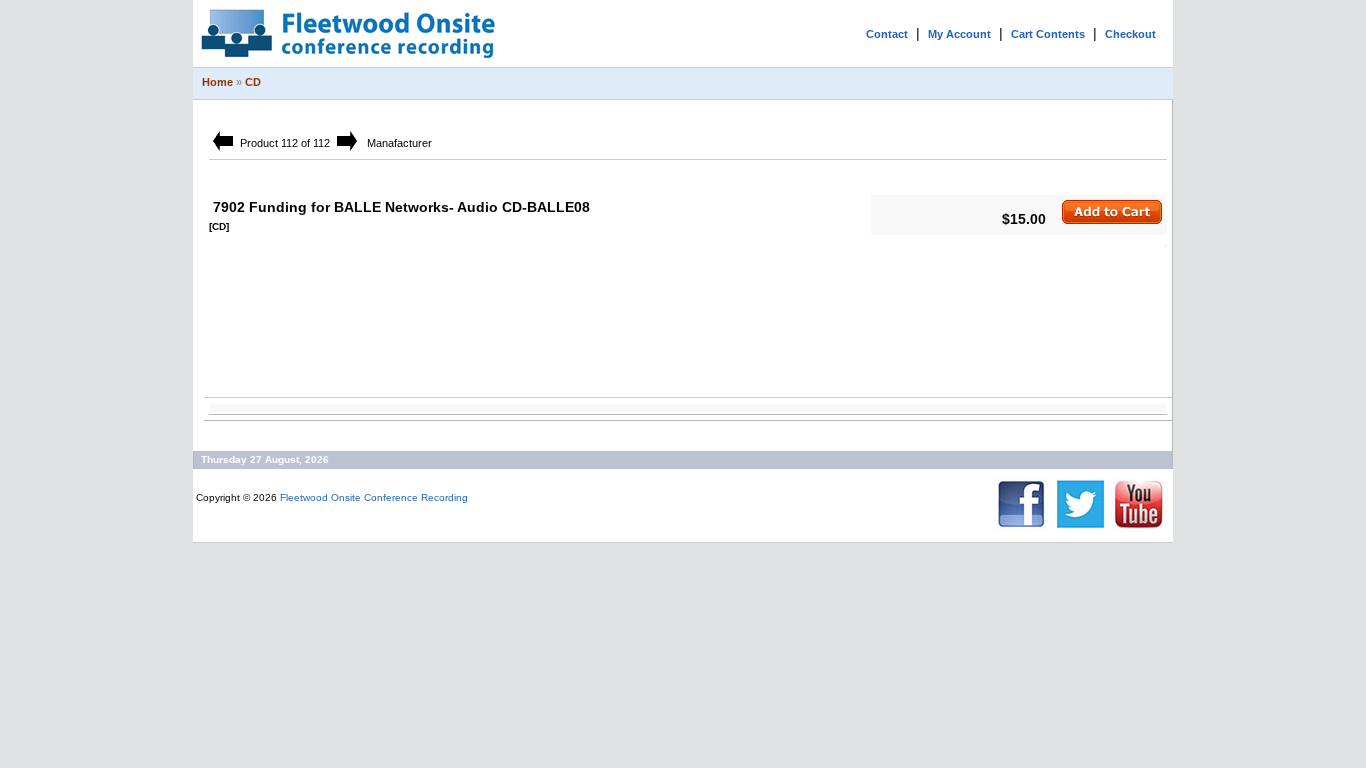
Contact (887, 34)
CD (253, 82)
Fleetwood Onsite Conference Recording (374, 497)
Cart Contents (1048, 34)
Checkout (1130, 34)
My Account (959, 34)
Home (217, 82)
